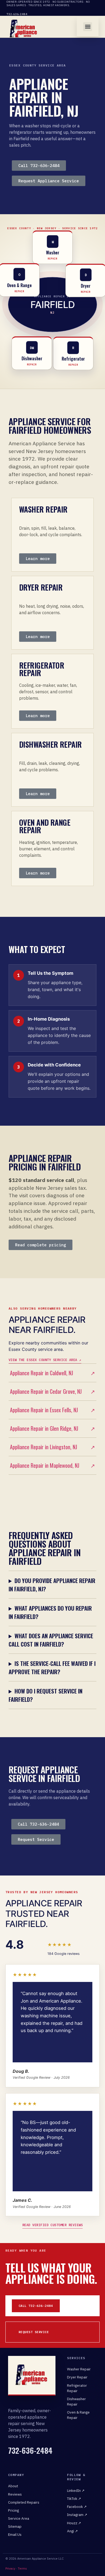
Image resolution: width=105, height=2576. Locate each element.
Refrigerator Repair (77, 2388)
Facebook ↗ (77, 2507)
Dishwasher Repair (76, 2401)
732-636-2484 (17, 14)
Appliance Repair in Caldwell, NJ (52, 1373)
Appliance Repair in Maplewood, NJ (52, 1465)
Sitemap (15, 2526)
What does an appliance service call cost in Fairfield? (51, 1640)
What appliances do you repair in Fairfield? (50, 1612)
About (13, 2486)
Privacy (10, 2568)
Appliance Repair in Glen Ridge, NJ (52, 1428)
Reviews (15, 2494)
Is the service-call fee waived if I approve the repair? (52, 1667)
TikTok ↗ (74, 2499)
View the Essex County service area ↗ (45, 1360)
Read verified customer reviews (53, 2225)
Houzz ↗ (74, 2523)
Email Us (15, 2534)
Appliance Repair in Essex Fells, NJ (52, 1410)
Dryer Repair (77, 2377)
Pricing (13, 2510)
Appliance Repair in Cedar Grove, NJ (52, 1391)
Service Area (19, 2518)
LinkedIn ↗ (76, 2490)
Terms (22, 2568)
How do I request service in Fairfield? (45, 1695)
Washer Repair (79, 2369)
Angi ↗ (72, 2531)
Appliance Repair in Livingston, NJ (52, 1447)
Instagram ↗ (77, 2515)
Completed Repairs (24, 2502)
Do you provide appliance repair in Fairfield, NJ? (52, 1585)
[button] (88, 27)
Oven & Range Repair (78, 2415)
